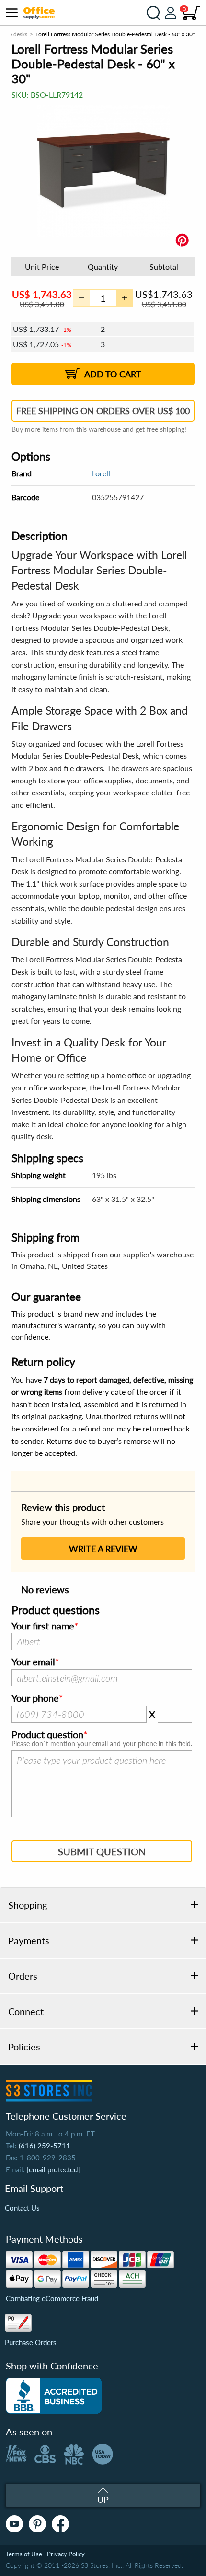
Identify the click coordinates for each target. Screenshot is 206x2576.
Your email (33, 1662)
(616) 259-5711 (45, 2146)
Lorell (101, 473)
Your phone (35, 1698)
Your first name (43, 1626)
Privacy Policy (66, 2554)
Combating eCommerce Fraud (52, 2298)
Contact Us (22, 2208)
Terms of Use (24, 2554)
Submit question (102, 1851)
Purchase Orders (31, 2342)
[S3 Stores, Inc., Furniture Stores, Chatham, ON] (54, 2396)
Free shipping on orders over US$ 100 (103, 411)
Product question (47, 1735)
